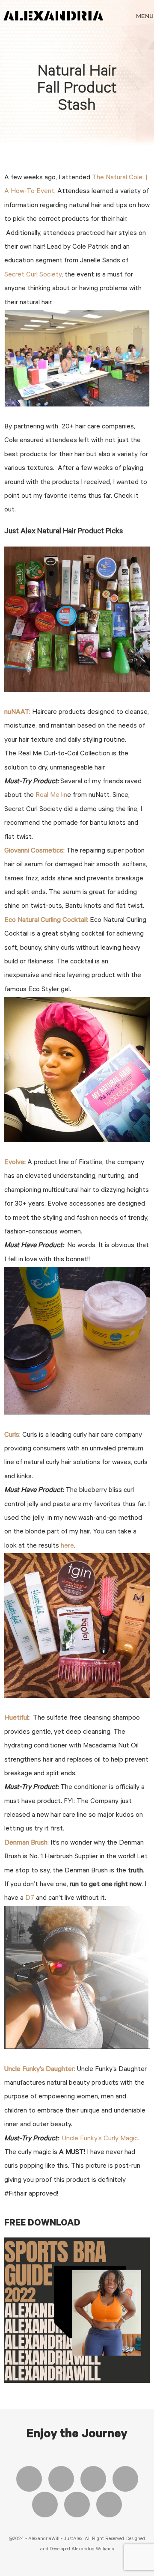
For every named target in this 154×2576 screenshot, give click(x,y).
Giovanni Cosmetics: (34, 851)
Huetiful (16, 1718)
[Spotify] (77, 2505)
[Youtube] (125, 2479)
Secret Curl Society (33, 275)
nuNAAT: (17, 713)
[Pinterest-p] (45, 2505)
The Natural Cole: (119, 178)
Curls (12, 1435)
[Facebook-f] (29, 2479)
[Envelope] (109, 2505)
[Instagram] (93, 2479)
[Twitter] (61, 2479)
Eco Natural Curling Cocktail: (46, 921)
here (67, 1546)
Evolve (14, 1163)
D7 (30, 1899)
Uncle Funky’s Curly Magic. (101, 2139)
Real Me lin (50, 796)
